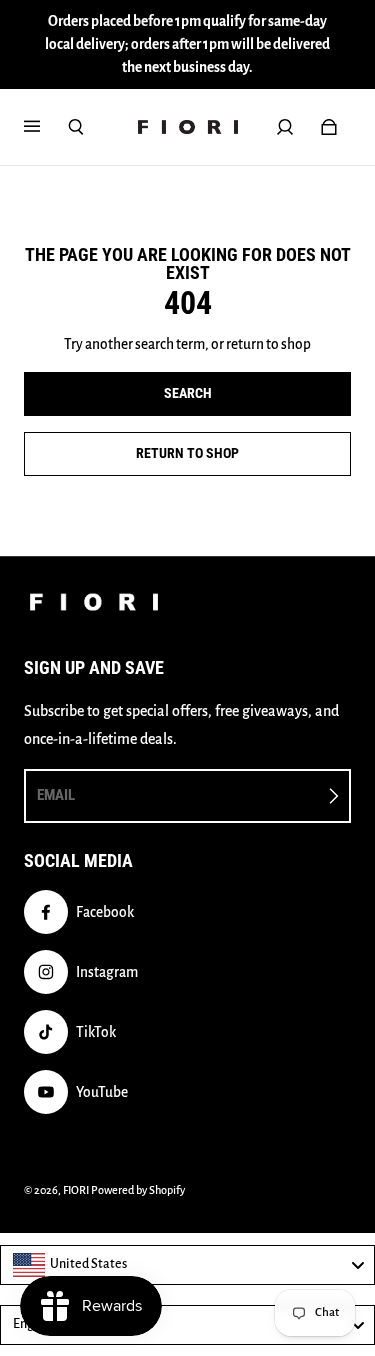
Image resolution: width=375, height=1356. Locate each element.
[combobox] (187, 1265)
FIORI (76, 1190)
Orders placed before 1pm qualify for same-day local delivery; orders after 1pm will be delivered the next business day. (187, 44)
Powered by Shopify (138, 1190)
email (56, 795)
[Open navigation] (46, 127)
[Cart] (329, 127)
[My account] (285, 127)
